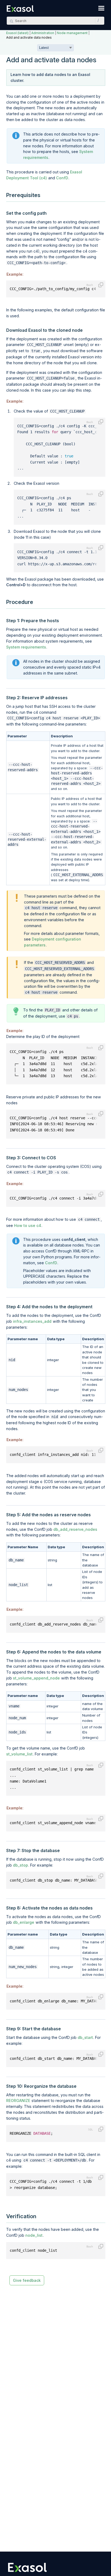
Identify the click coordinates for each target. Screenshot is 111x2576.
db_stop (20, 1865)
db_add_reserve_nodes (75, 1529)
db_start (85, 2037)
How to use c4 (28, 1225)
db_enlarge (24, 1922)
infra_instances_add (32, 1321)
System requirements (26, 647)
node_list (34, 2235)
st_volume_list (19, 1754)
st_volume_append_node (36, 1678)
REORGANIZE (18, 2100)
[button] (97, 21)
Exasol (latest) (17, 33)
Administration (43, 33)
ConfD (62, 178)
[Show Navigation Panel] (101, 8)
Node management (72, 33)
